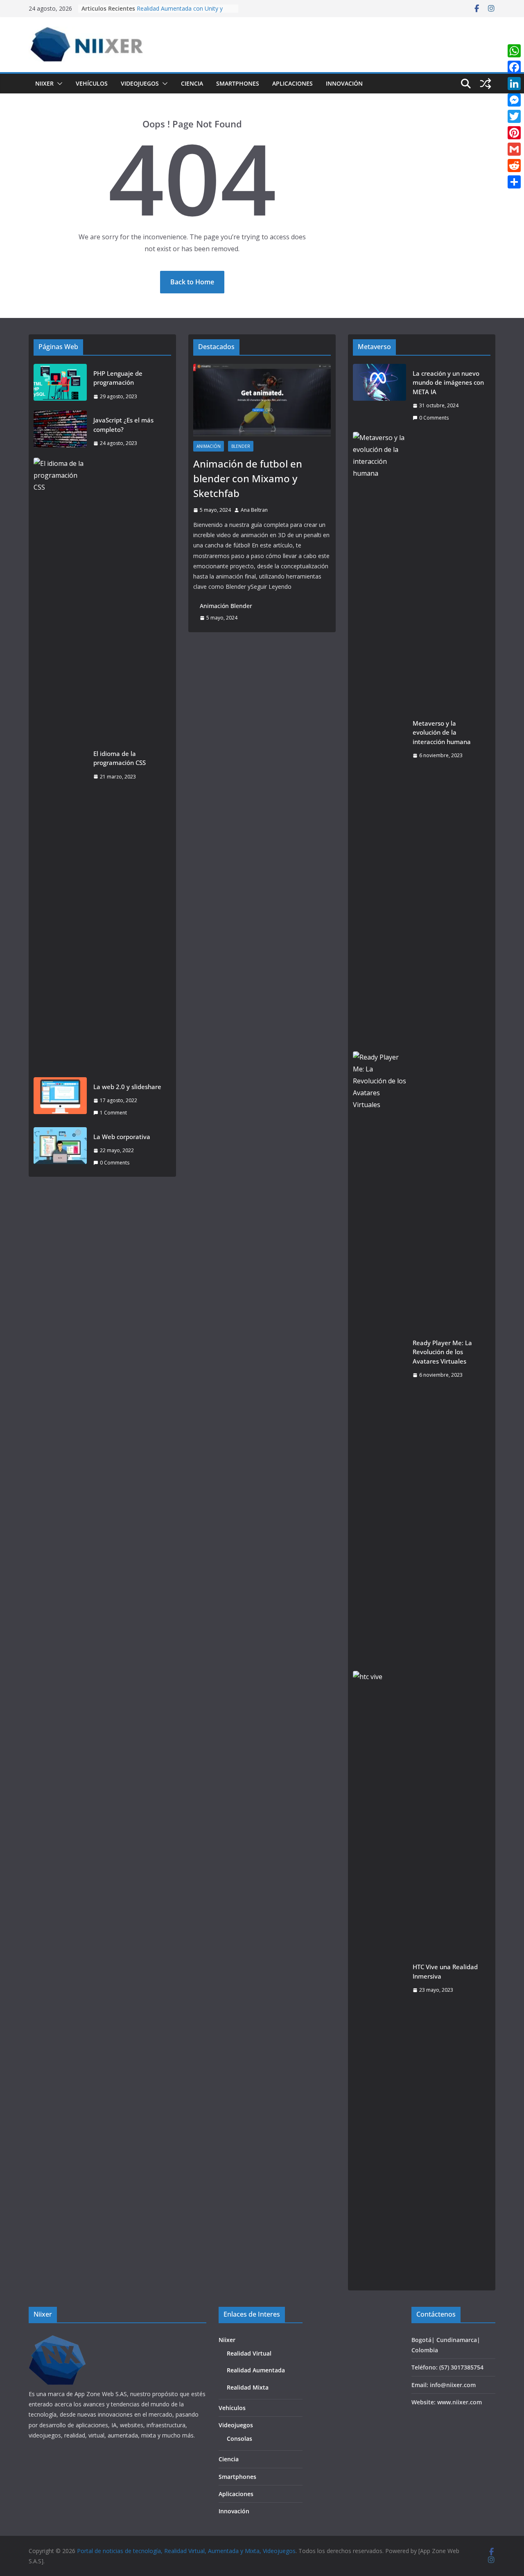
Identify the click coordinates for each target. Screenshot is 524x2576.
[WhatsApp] (514, 51)
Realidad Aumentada (256, 2370)
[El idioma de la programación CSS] (60, 765)
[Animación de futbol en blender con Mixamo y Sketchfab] (262, 400)
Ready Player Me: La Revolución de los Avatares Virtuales (442, 1352)
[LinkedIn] (514, 84)
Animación (209, 446)
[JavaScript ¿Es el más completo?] (60, 432)
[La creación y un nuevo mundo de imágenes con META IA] (379, 396)
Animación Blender (226, 606)
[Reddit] (514, 166)
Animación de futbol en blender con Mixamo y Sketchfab (248, 478)
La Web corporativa (122, 1137)
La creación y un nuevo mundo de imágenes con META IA (448, 382)
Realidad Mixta (248, 2387)
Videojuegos (140, 83)
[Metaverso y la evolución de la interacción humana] (379, 739)
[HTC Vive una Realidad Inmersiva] (379, 1978)
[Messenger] (514, 100)
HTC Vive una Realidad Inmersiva (445, 1971)
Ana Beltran (254, 510)
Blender (241, 446)
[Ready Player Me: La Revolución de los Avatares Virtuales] (379, 1359)
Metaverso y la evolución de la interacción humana (442, 732)
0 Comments (115, 1163)
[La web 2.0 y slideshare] (60, 1100)
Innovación (344, 83)
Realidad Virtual (249, 2353)
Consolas (239, 2439)
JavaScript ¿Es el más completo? (123, 425)
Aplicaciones (292, 83)
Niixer (44, 83)
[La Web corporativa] (60, 1150)
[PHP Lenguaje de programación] (60, 385)
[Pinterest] (514, 133)
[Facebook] (514, 67)
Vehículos (92, 83)
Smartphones (238, 83)
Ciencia (192, 83)
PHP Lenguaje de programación (118, 378)
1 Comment (113, 1113)
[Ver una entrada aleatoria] (486, 84)
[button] (58, 84)
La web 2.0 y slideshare (127, 1087)
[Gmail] (514, 149)
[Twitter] (514, 116)
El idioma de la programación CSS (120, 758)
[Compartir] (514, 182)
